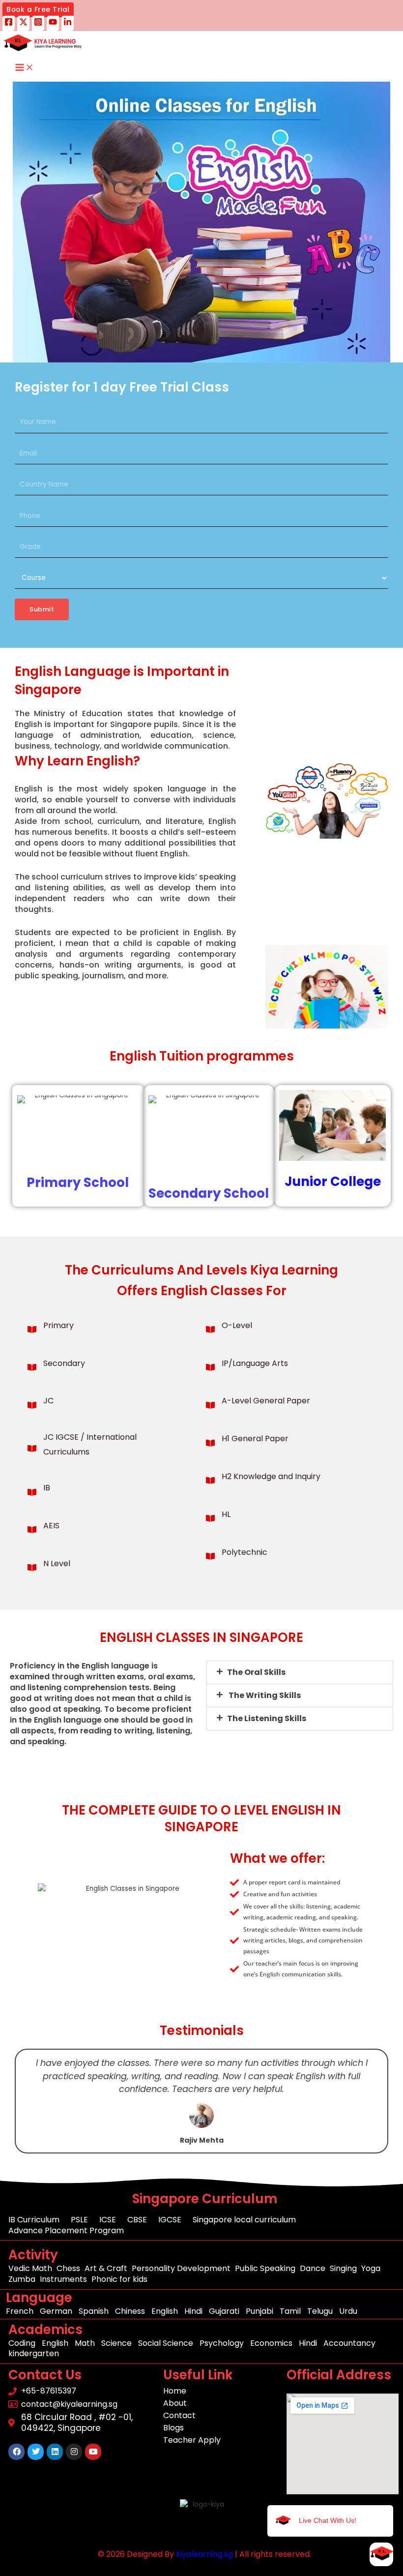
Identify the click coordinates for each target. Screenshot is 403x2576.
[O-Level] (210, 1330)
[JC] (32, 1405)
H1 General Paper (255, 1439)
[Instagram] (38, 23)
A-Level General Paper (266, 1401)
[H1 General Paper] (210, 1443)
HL (226, 1514)
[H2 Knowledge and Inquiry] (210, 1481)
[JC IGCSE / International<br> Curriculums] (32, 1449)
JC (48, 1401)
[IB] (32, 1492)
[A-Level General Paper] (210, 1405)
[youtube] (53, 23)
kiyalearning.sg (204, 2554)
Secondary (64, 1363)
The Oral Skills (256, 1672)
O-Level (237, 1325)
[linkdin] (68, 23)
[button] (38, 10)
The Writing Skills (264, 1695)
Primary (58, 1325)
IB (47, 1488)
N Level (57, 1563)
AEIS (51, 1526)
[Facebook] (9, 23)
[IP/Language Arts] (210, 1367)
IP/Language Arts (255, 1363)
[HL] (210, 1518)
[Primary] (32, 1330)
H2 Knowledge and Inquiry (271, 1476)
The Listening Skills (267, 1718)
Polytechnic (245, 1552)
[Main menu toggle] (25, 68)
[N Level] (32, 1568)
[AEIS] (32, 1530)
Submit (42, 609)
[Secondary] (32, 1367)
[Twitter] (23, 23)
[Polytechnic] (210, 1556)
